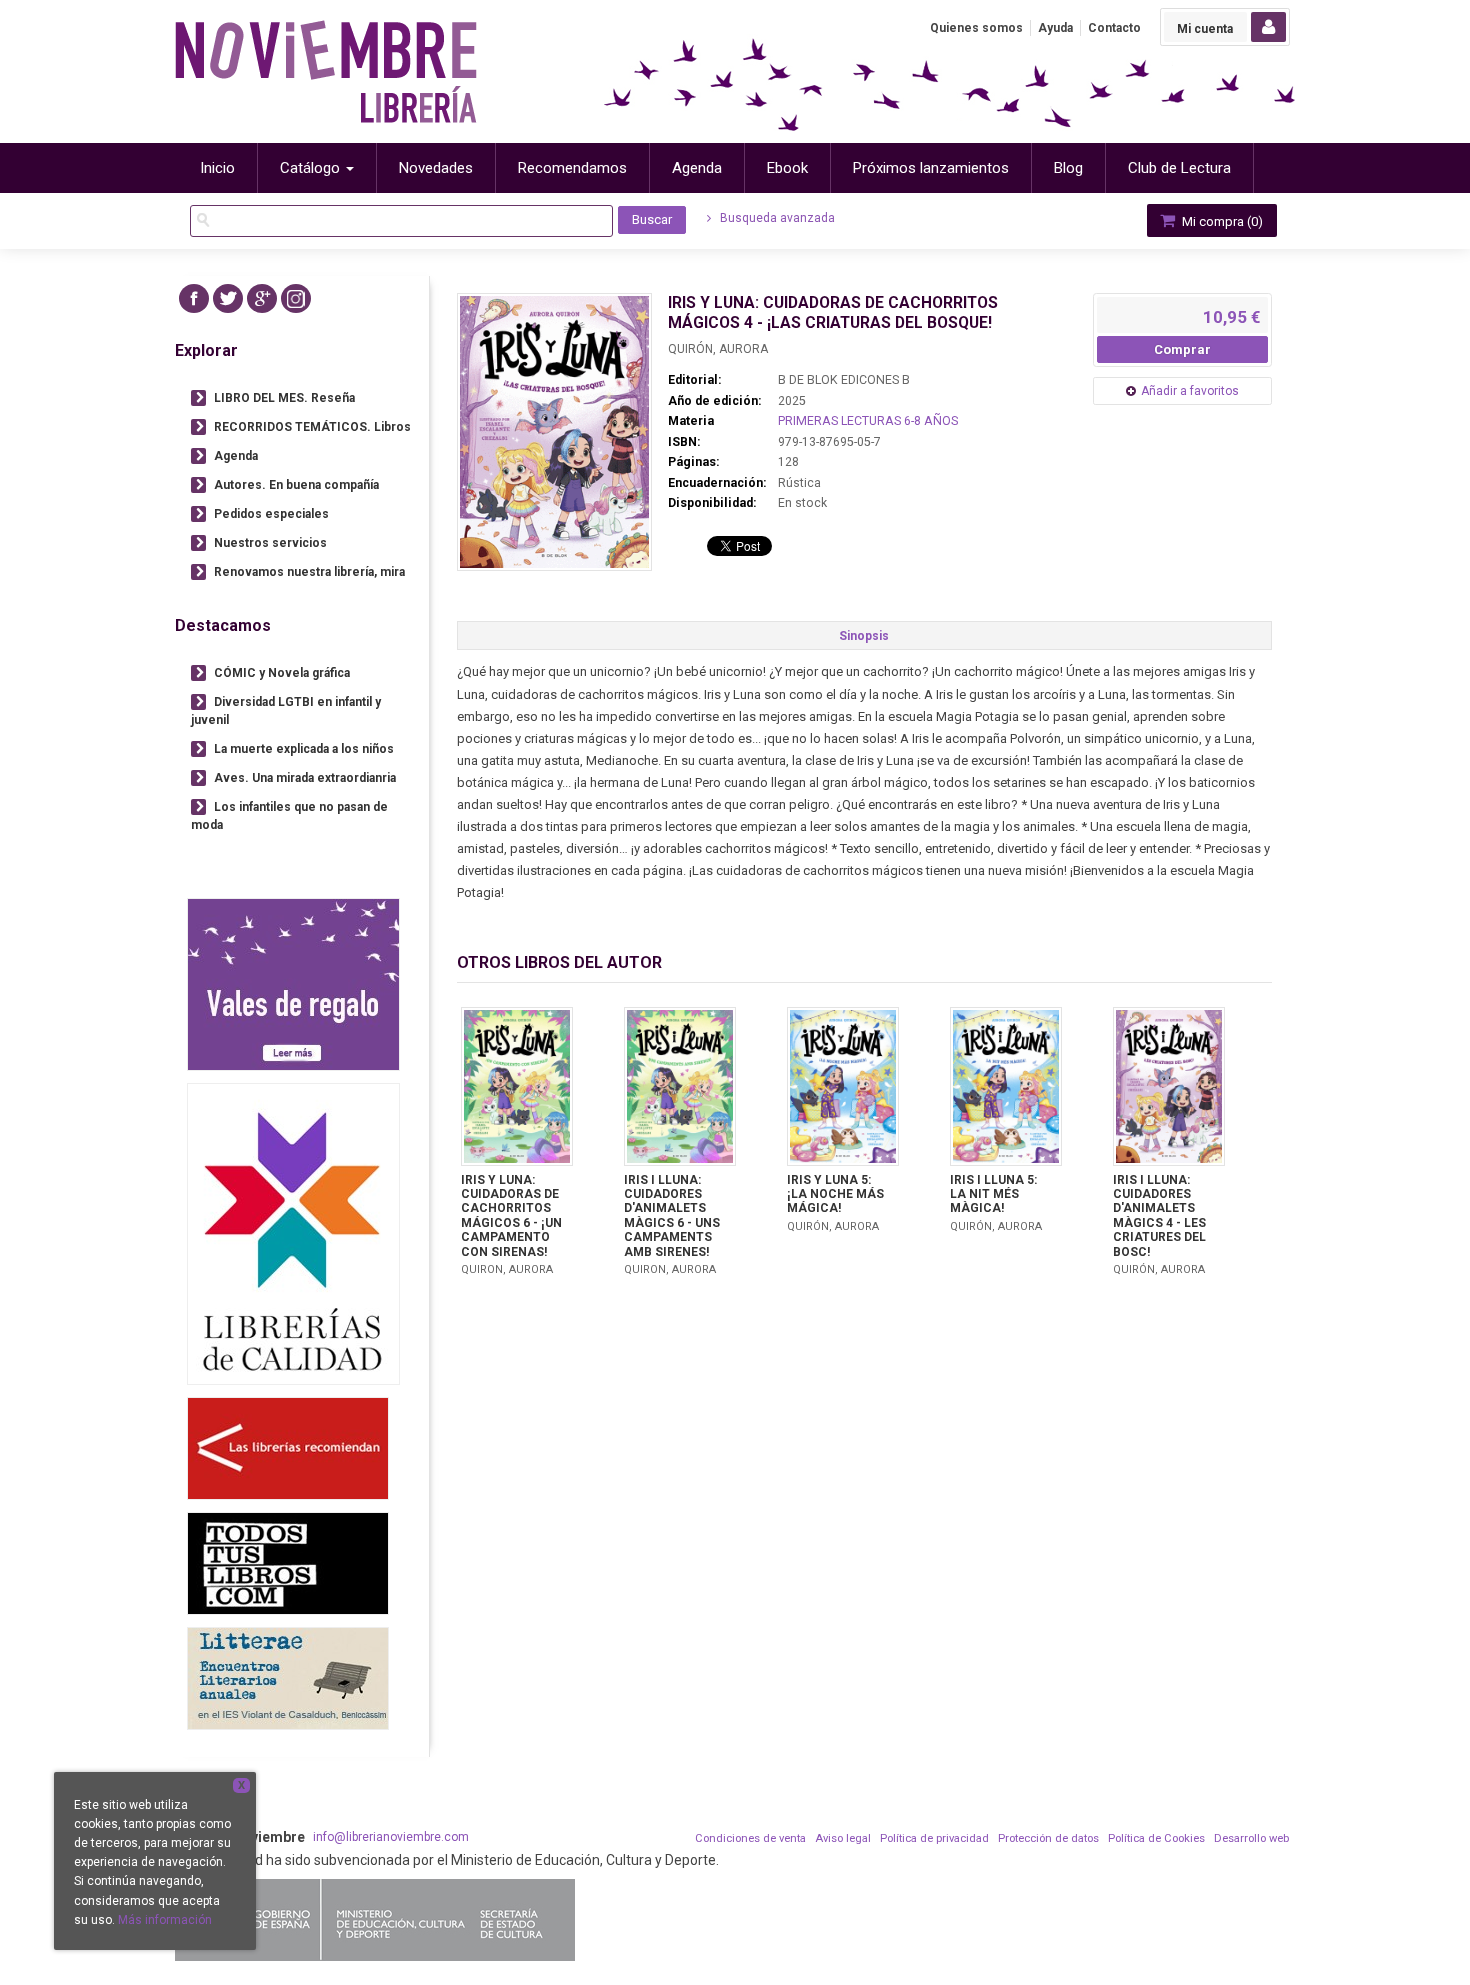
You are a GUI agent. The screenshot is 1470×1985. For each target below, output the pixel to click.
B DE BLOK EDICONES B (844, 380)
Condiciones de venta (750, 1838)
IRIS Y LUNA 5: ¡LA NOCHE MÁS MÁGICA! (835, 1194)
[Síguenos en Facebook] (194, 298)
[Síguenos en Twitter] (228, 298)
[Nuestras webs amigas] (288, 1448)
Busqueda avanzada (776, 218)
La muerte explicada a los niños (304, 749)
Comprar (1182, 349)
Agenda (236, 456)
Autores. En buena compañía (296, 485)
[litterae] (288, 1678)
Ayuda (1055, 28)
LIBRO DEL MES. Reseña (284, 398)
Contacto (1114, 28)
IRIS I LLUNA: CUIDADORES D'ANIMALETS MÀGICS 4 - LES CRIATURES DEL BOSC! (1159, 1216)
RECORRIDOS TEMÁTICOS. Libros (312, 427)
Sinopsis (864, 636)
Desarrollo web (1251, 1838)
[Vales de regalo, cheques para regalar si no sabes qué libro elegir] (293, 984)
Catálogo (312, 168)
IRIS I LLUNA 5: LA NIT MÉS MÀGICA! (993, 1194)
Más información (165, 1920)
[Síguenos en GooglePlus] (262, 298)
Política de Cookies (1156, 1838)
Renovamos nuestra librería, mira (309, 572)
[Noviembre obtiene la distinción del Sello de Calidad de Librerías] (293, 1233)
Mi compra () (1221, 221)
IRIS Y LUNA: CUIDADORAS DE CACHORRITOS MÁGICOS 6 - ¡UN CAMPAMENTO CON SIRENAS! (511, 1216)
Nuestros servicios (270, 543)
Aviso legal (843, 1838)
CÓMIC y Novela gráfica (282, 673)
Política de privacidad (934, 1838)
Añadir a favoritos (1190, 391)
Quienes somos (976, 28)
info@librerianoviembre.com (391, 1837)
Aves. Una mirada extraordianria (305, 778)
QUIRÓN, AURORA (718, 349)
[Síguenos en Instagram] (296, 298)
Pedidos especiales (271, 514)
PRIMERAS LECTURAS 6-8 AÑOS (868, 421)
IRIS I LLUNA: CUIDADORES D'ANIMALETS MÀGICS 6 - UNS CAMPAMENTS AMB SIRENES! (672, 1216)
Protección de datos (1048, 1838)
